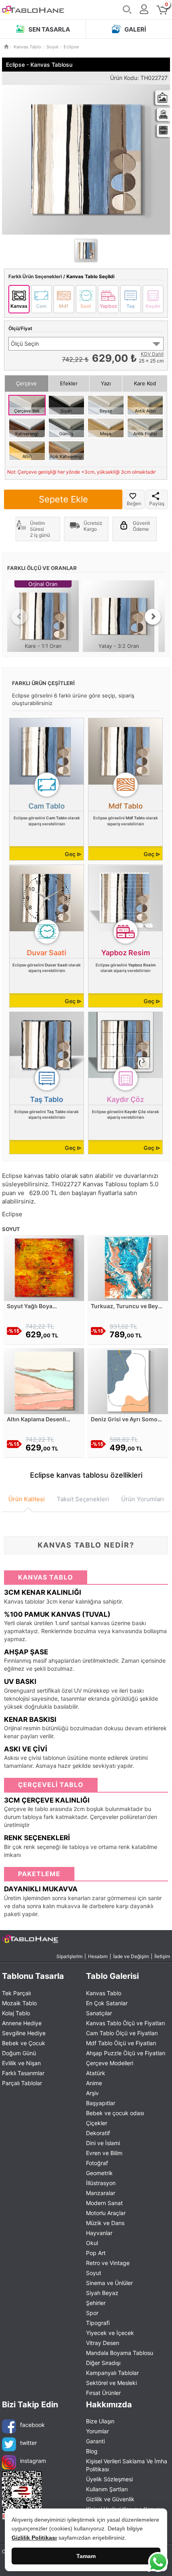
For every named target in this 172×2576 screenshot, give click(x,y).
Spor (92, 2313)
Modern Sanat (104, 2203)
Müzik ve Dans (105, 2223)
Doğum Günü (19, 2053)
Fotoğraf (97, 2163)
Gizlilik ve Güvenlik (110, 2499)
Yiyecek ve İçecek (110, 2333)
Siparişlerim (69, 1956)
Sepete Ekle (63, 499)
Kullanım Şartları (107, 2489)
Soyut (94, 2273)
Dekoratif (98, 2133)
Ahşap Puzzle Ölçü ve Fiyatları (126, 2053)
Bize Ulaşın (100, 2421)
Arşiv (92, 2093)
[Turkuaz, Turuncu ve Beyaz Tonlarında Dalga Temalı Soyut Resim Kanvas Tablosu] (128, 1267)
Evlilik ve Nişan (21, 2063)
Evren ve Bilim (104, 2153)
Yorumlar (97, 2431)
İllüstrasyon (101, 2183)
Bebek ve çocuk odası (115, 2113)
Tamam (86, 2556)
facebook (32, 2425)
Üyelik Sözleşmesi (109, 2479)
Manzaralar (101, 2193)
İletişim (162, 1956)
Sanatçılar (99, 2013)
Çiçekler (97, 2123)
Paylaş (157, 503)
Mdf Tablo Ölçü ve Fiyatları (121, 2043)
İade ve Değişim (131, 1956)
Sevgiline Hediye (24, 2033)
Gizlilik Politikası (34, 2538)
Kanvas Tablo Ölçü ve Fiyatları (125, 2023)
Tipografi (98, 2323)
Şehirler (96, 2303)
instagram (33, 2461)
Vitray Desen (103, 2343)
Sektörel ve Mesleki (111, 2383)
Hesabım (98, 1956)
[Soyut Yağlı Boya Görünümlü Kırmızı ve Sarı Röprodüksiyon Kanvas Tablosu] (44, 1267)
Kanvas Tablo (104, 1993)
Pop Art (96, 2253)
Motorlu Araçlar (106, 2213)
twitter (28, 2443)
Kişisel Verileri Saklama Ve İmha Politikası (127, 2465)
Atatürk (96, 2073)
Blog (92, 2451)
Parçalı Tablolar (22, 2083)
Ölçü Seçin (25, 344)
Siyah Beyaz (102, 2293)
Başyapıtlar (101, 2103)
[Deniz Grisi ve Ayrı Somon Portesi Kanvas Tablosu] (128, 1380)
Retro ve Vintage (108, 2263)
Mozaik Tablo (19, 2003)
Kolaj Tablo (16, 2013)
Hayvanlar (99, 2233)
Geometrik (99, 2173)
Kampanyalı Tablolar (112, 2373)
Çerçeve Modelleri (110, 2063)
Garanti (95, 2441)
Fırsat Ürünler (103, 2393)
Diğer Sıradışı (103, 2363)
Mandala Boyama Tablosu (120, 2353)
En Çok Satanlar (107, 2003)
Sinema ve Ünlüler (109, 2283)
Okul (92, 2243)
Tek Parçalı (16, 1993)
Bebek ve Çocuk (24, 2043)
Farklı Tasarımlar (23, 2073)
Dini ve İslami (103, 2143)
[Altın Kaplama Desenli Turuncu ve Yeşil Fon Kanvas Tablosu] (44, 1380)
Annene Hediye (22, 2023)
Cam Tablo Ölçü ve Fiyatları (122, 2033)
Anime (94, 2083)
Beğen (134, 503)
